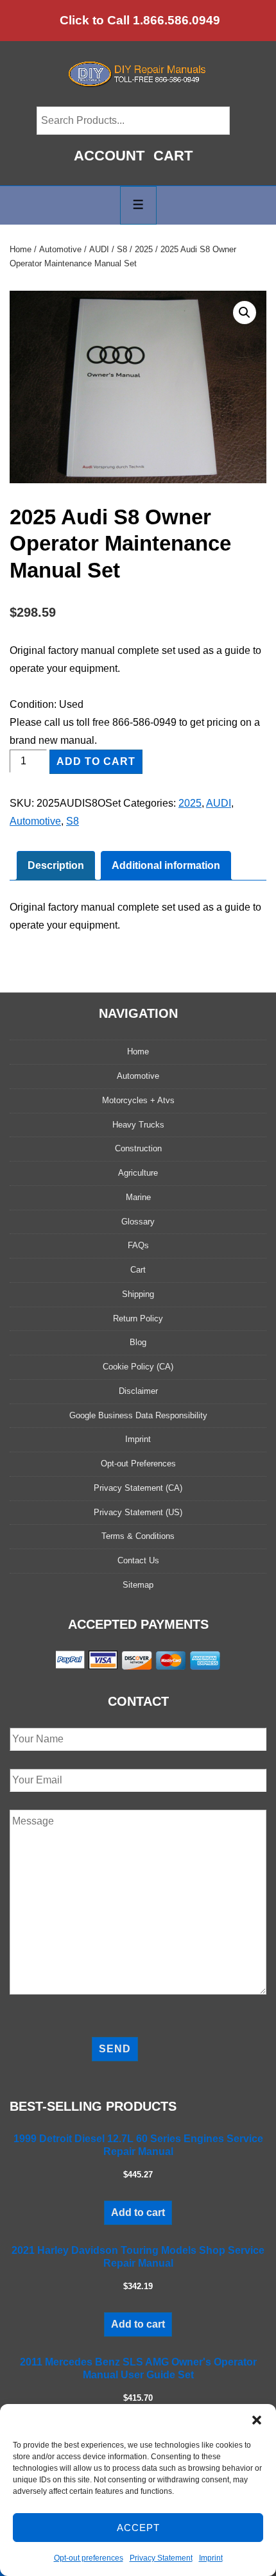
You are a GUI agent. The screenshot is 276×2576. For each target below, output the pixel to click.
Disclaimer (138, 1391)
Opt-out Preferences (138, 1464)
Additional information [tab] (166, 865)
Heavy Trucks (138, 1125)
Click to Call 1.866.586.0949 (140, 20)
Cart (173, 156)
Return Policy (138, 1318)
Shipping (138, 1294)
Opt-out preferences (89, 2558)
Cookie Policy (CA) (138, 1367)
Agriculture (138, 1173)
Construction (138, 1148)
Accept (138, 2528)
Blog (138, 1342)
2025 (144, 249)
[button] (257, 2420)
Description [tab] (56, 865)
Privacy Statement (161, 2558)
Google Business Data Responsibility (138, 1415)
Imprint (211, 2558)
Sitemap (138, 1585)
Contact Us (138, 1560)
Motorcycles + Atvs (138, 1100)
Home (21, 249)
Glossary (138, 1222)
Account (109, 156)
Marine (138, 1197)
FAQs (138, 1245)
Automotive (60, 249)
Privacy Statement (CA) (138, 1488)
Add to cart (96, 761)
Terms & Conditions (138, 1536)
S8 (122, 249)
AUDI (99, 249)
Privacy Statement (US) (138, 1512)
